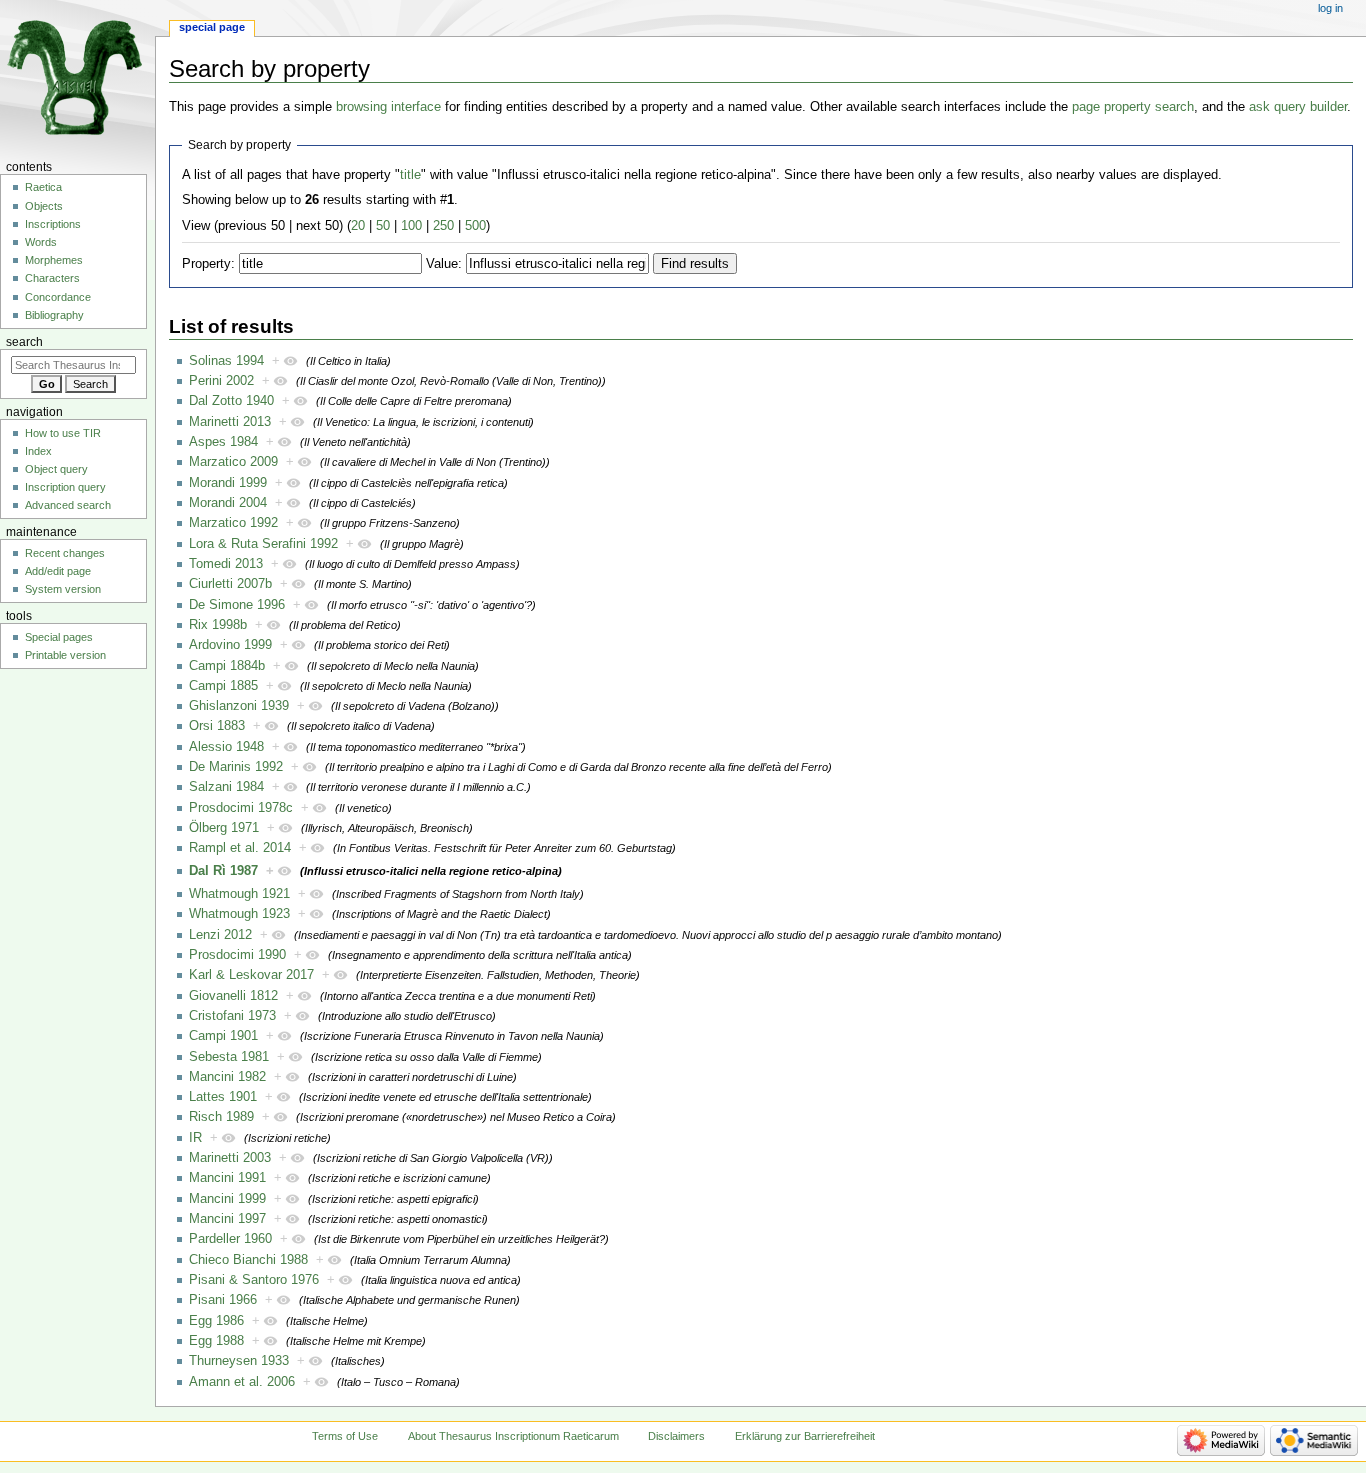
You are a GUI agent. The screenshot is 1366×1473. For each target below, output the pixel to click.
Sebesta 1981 (229, 1057)
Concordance (58, 297)
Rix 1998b (218, 625)
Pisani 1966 (223, 1300)
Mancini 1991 (227, 1178)
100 (411, 226)
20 (358, 226)
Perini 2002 (221, 381)
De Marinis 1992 (236, 767)
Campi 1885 (223, 686)
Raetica (43, 187)
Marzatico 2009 (233, 462)
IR (195, 1138)
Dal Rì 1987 (223, 871)
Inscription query (65, 487)
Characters (52, 278)
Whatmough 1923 (239, 914)
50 (383, 226)
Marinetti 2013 (230, 422)
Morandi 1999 (228, 483)
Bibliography (54, 315)
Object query (56, 469)
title (410, 175)
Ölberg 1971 (224, 828)
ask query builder (1298, 107)
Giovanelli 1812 (233, 996)
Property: (208, 264)
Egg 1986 (216, 1321)
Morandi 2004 (228, 503)
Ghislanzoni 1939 (239, 706)
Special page (212, 27)
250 (443, 226)
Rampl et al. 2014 (240, 848)
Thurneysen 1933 (239, 1361)
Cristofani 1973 (232, 1016)
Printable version (65, 655)
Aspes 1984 (223, 442)
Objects (44, 206)
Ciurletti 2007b (230, 584)
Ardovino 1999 (230, 645)
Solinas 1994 (226, 361)
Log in (1330, 8)
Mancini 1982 (227, 1077)
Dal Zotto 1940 (231, 401)
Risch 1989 (221, 1117)
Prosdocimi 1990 (237, 955)
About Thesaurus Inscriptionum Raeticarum (513, 1436)
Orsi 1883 (217, 726)
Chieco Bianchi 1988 (248, 1260)
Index (38, 451)
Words (41, 242)
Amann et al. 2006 (242, 1382)
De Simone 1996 (237, 605)
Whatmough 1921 (239, 894)
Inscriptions (53, 224)
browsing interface (388, 107)
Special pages (59, 637)
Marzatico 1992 (233, 523)
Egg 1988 (216, 1341)
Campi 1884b (227, 666)
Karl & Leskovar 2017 (251, 975)
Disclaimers (676, 1436)
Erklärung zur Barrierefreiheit (805, 1436)
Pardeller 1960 (230, 1239)
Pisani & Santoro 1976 (254, 1280)
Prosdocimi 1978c (241, 808)
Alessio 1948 (226, 747)
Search (24, 342)
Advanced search (68, 505)
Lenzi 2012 (220, 935)
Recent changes (65, 553)
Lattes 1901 (223, 1097)
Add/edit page (58, 571)
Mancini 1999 (227, 1199)
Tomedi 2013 (226, 564)
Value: (444, 264)
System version (63, 589)
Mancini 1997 (227, 1219)
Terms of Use (345, 1436)
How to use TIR (63, 433)
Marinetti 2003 (230, 1158)
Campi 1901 (223, 1036)
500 (475, 226)
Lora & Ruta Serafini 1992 (263, 544)
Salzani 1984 (226, 787)
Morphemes (54, 260)
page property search (1133, 107)
